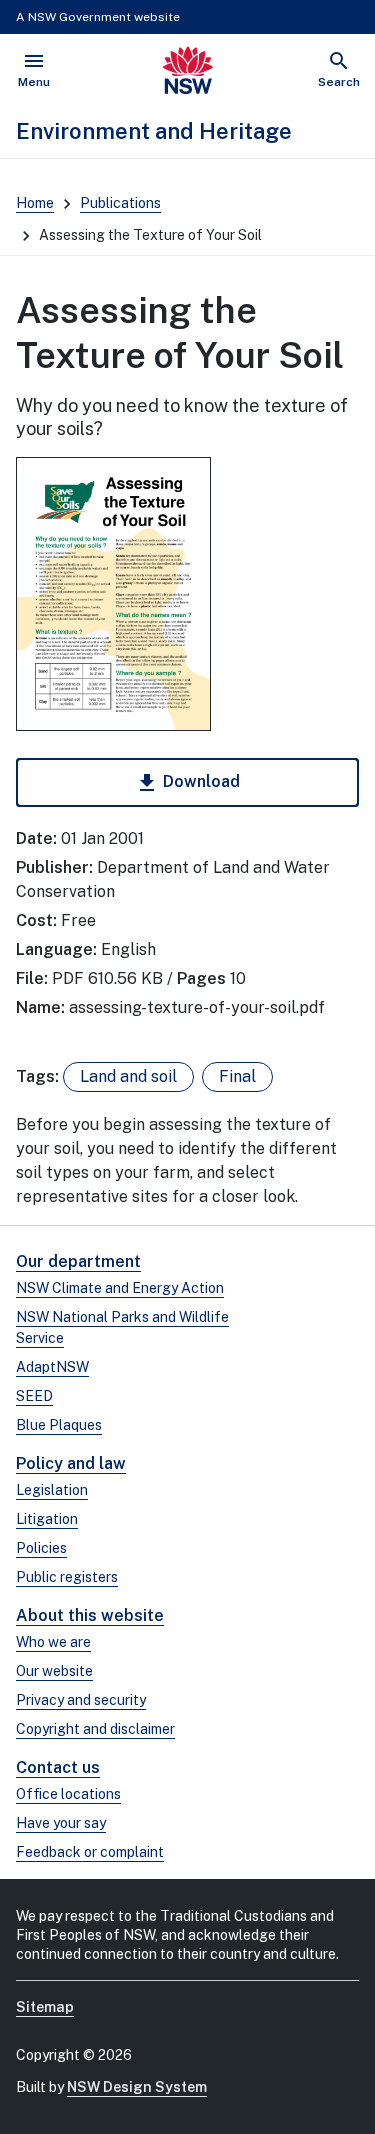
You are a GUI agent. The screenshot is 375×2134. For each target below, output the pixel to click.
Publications (120, 203)
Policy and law (71, 1463)
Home (35, 203)
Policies (41, 1548)
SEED (34, 1396)
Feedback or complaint (90, 1852)
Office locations (68, 1794)
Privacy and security (81, 1700)
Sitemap (45, 2007)
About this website (90, 1615)
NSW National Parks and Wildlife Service (122, 1327)
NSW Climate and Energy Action (120, 1288)
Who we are (53, 1642)
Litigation (47, 1519)
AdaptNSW (52, 1367)
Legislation (52, 1490)
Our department (78, 1261)
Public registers (67, 1577)
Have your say (61, 1823)
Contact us (58, 1767)
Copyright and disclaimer (95, 1729)
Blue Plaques (59, 1425)
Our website (54, 1671)
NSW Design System (137, 2087)
